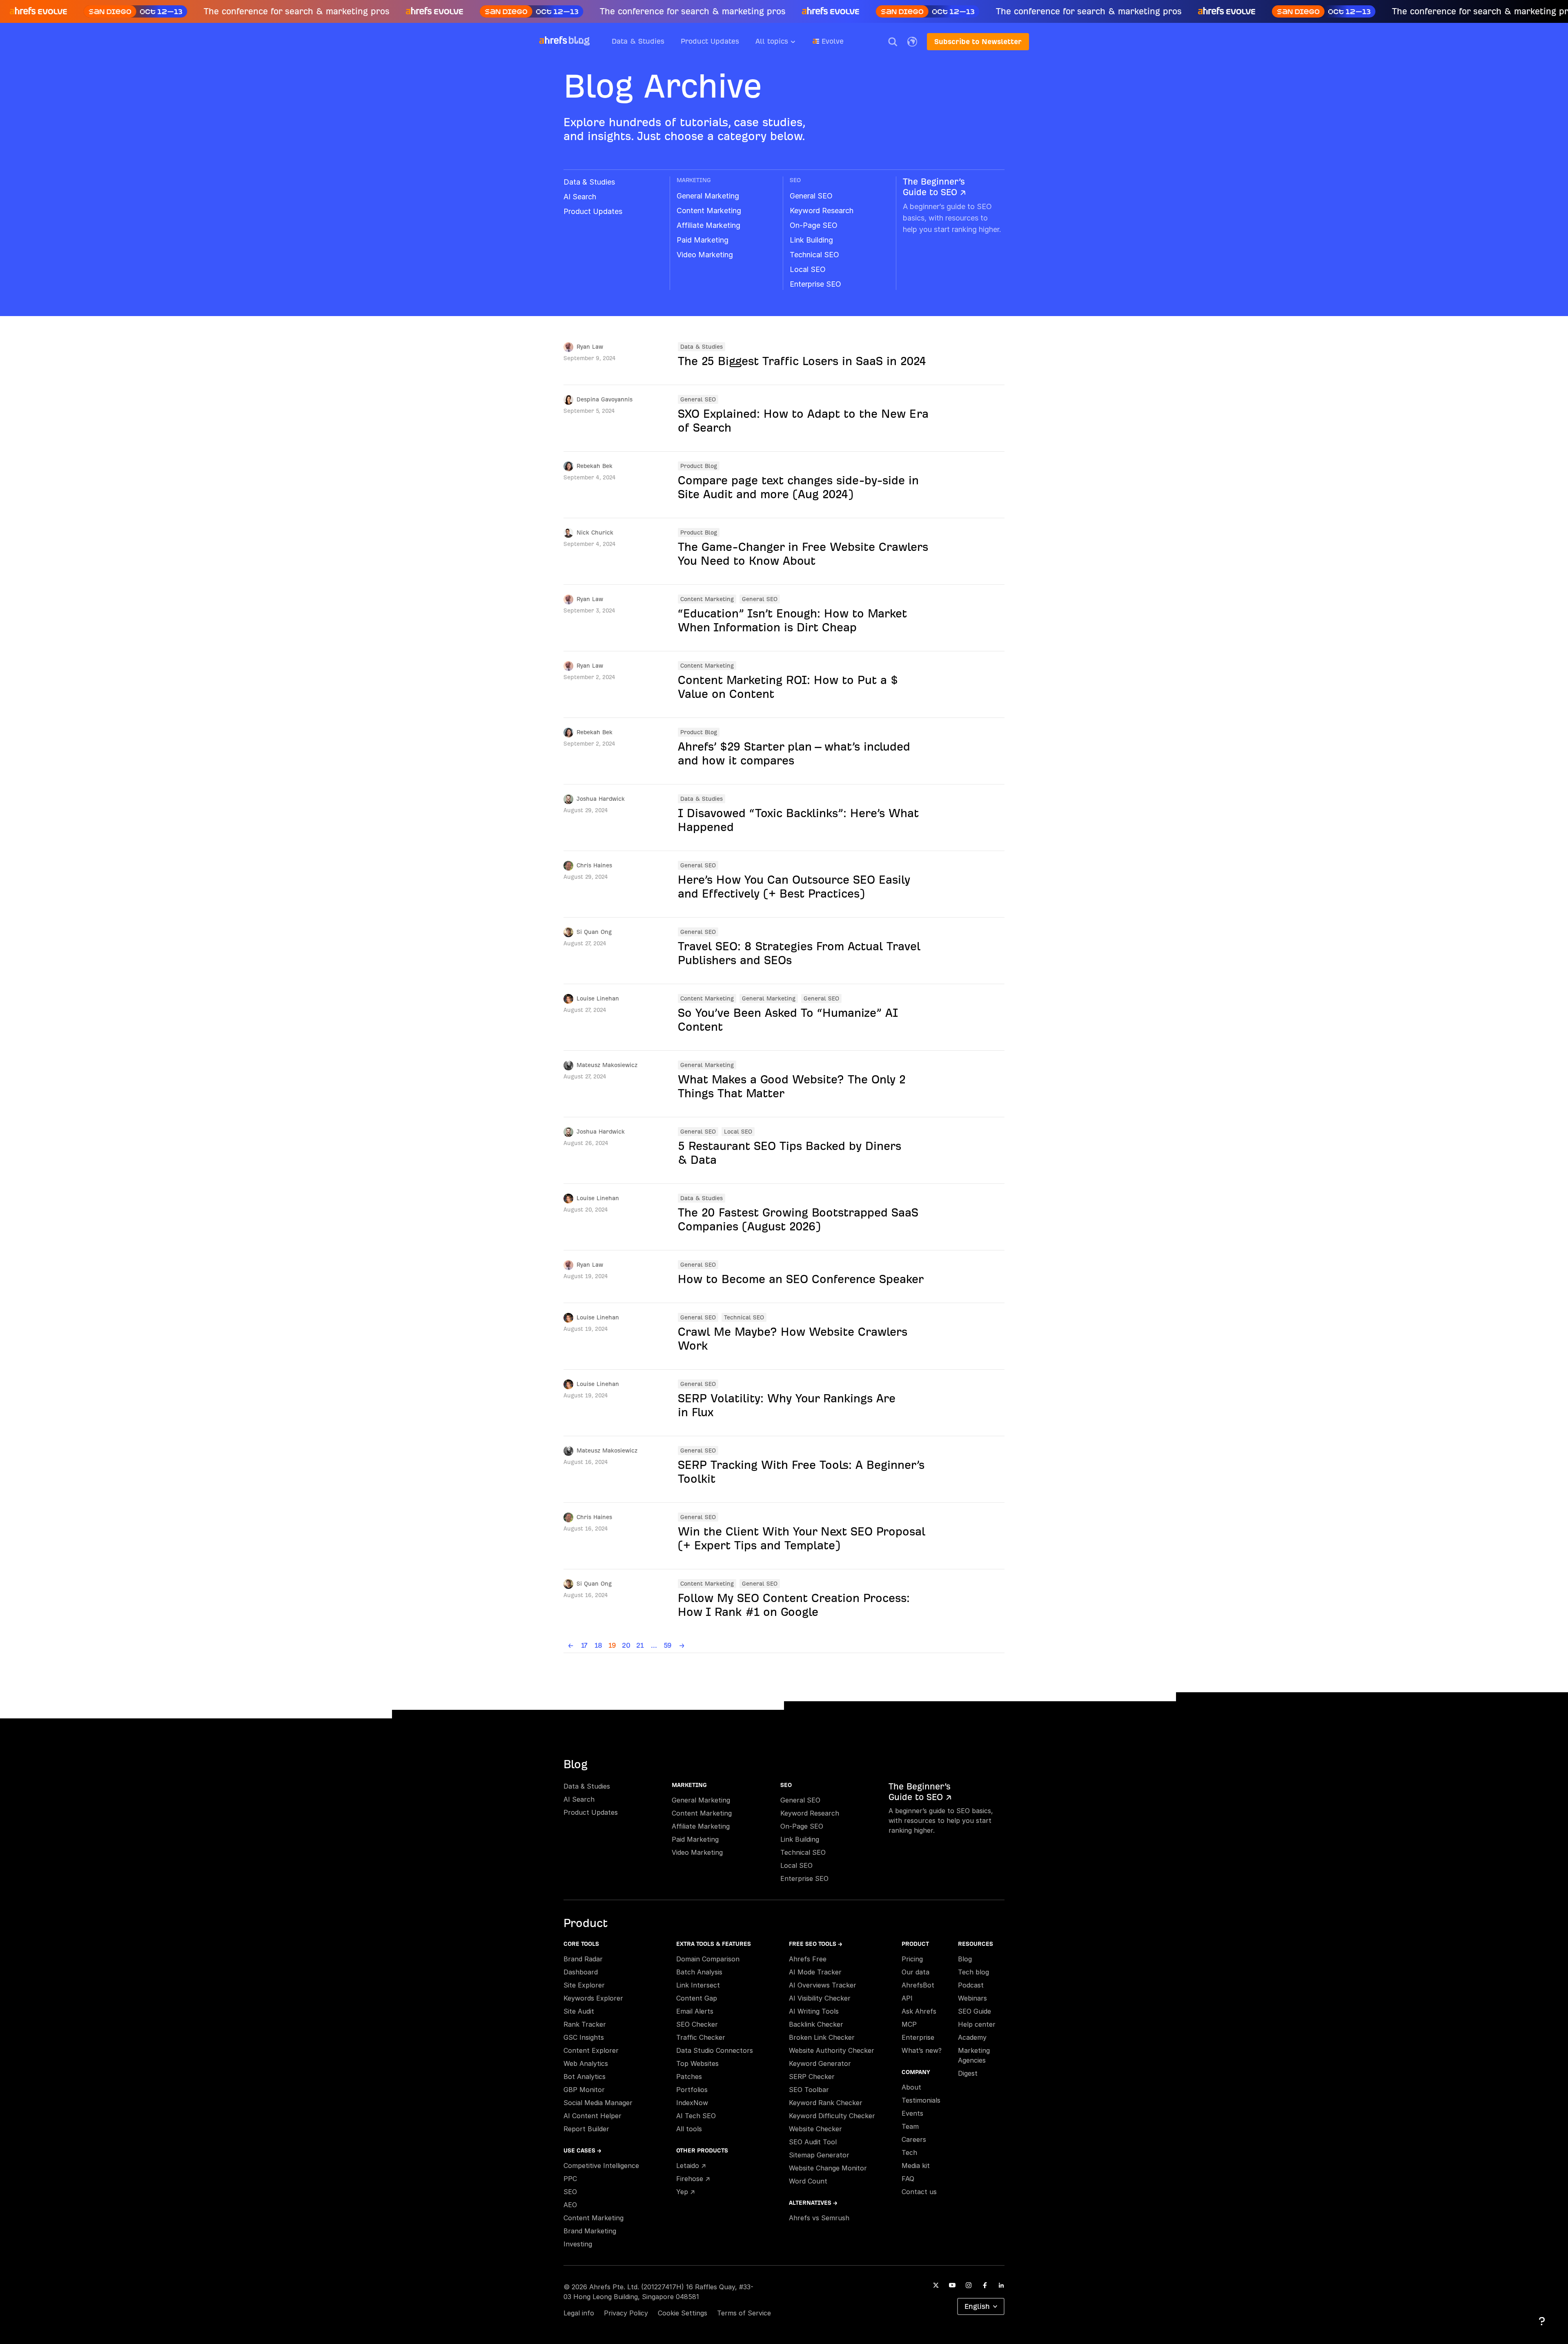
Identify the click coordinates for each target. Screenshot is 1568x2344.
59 (668, 1645)
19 (612, 1645)
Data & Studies (638, 41)
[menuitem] (784, 44)
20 (626, 1645)
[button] (893, 42)
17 (584, 1645)
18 (598, 1645)
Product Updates (710, 41)
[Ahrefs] (553, 40)
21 (640, 1645)
